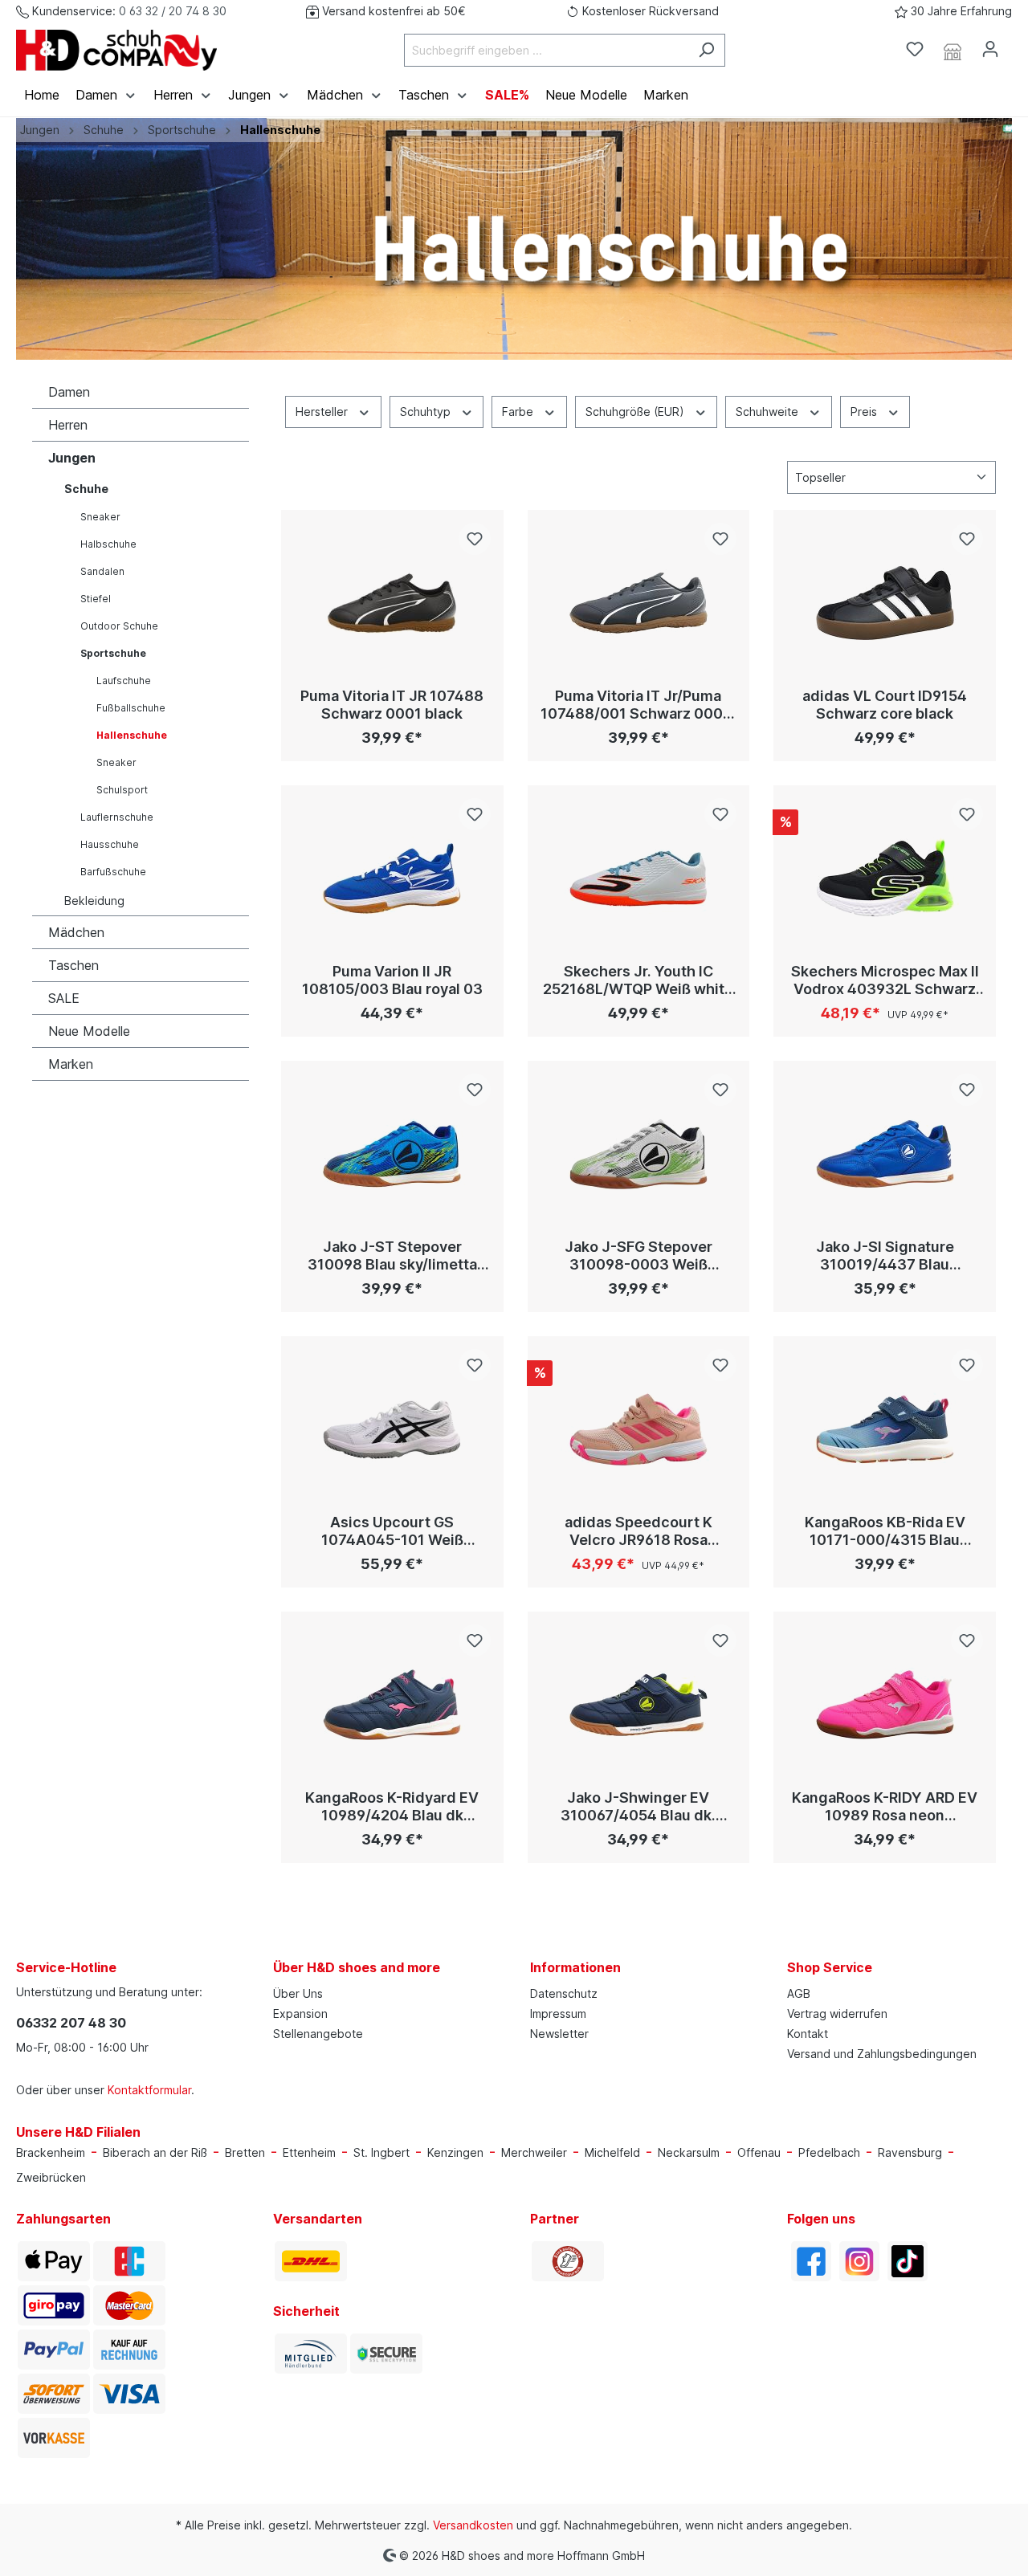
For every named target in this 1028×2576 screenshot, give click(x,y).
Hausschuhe (110, 844)
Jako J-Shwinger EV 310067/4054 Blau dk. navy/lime (638, 1807)
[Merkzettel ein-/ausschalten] (475, 539)
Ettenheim (309, 2152)
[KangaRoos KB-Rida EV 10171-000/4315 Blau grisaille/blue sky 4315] (885, 1429)
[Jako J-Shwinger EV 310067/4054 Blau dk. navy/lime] (639, 1705)
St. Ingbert (381, 2152)
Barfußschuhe (113, 872)
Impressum (558, 2014)
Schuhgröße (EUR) (636, 412)
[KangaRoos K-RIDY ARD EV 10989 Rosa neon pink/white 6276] (885, 1705)
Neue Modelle (89, 1031)
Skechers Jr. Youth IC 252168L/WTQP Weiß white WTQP (638, 980)
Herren (68, 425)
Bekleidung (94, 901)
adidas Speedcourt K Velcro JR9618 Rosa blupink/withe (638, 1531)
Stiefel (96, 599)
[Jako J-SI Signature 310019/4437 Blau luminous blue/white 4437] (885, 1154)
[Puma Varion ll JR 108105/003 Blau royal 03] (392, 878)
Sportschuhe (113, 653)
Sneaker (100, 517)
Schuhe (86, 489)
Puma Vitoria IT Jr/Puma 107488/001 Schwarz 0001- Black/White (638, 705)
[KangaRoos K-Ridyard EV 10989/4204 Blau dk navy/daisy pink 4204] (392, 1705)
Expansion (300, 2014)
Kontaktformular (149, 2090)
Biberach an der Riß (155, 2152)
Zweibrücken (51, 2177)
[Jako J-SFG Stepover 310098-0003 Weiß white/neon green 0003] (639, 1154)
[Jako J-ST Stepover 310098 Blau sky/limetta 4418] (392, 1154)
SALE (64, 998)
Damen (69, 392)
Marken (71, 1064)
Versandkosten (473, 2525)
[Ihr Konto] (990, 49)
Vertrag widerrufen (837, 2014)
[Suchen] (706, 50)
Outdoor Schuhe (119, 626)
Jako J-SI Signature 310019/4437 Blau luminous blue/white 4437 (885, 1256)
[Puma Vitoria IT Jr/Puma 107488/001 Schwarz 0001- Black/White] (639, 603)
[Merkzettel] (915, 49)
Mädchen (76, 932)
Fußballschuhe (131, 708)
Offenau (759, 2152)
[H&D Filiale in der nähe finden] (953, 50)
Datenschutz (564, 1993)
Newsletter (559, 2034)
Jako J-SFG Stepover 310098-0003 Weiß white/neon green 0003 (638, 1256)
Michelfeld (612, 2152)
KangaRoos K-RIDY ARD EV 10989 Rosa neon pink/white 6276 (885, 1807)
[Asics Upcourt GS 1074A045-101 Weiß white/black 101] (392, 1429)
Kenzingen (455, 2152)
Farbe (519, 412)
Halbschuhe (108, 544)
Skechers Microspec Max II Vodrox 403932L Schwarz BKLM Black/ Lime (885, 980)
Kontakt (808, 2034)
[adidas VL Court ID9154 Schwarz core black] (885, 603)
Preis (865, 412)
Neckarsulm (689, 2152)
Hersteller (323, 412)
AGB (799, 1993)
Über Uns (298, 1993)
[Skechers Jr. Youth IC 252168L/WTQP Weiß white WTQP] (639, 878)
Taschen (73, 965)
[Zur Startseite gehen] (116, 50)
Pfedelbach (829, 2152)
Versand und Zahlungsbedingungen (882, 2054)
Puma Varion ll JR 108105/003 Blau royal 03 (392, 980)
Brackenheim (51, 2152)
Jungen (72, 458)
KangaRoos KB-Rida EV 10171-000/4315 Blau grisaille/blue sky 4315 (885, 1531)
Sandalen (102, 571)
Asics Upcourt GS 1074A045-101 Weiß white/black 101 (392, 1531)
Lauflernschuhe (117, 817)
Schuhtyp (427, 412)
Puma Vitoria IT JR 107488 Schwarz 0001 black (392, 705)
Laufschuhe (124, 681)
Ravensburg (910, 2152)
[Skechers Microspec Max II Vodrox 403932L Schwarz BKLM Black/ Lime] (885, 878)
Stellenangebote (318, 2034)
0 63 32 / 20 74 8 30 (173, 11)
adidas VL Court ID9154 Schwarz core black (885, 705)
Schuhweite (769, 412)
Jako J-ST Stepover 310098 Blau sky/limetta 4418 (392, 1256)
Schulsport (122, 790)
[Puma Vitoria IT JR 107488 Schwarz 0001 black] (392, 603)
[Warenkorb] (1018, 44)
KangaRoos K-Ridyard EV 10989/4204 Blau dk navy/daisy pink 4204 (392, 1807)
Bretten (245, 2152)
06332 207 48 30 (71, 2023)
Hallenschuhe (132, 735)
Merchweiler (534, 2152)
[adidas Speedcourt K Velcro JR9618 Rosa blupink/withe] (639, 1429)
